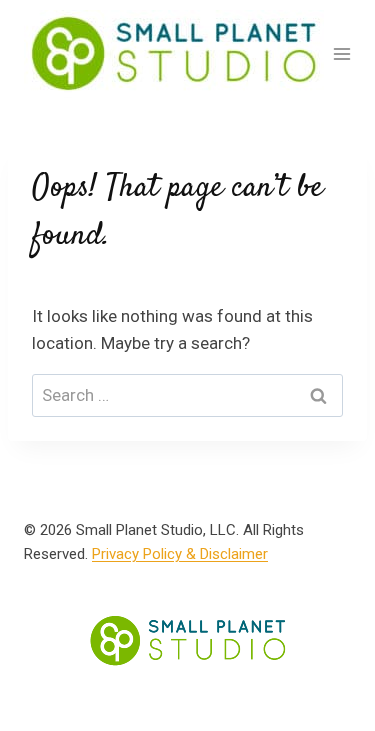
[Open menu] (342, 53)
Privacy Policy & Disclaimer (180, 554)
